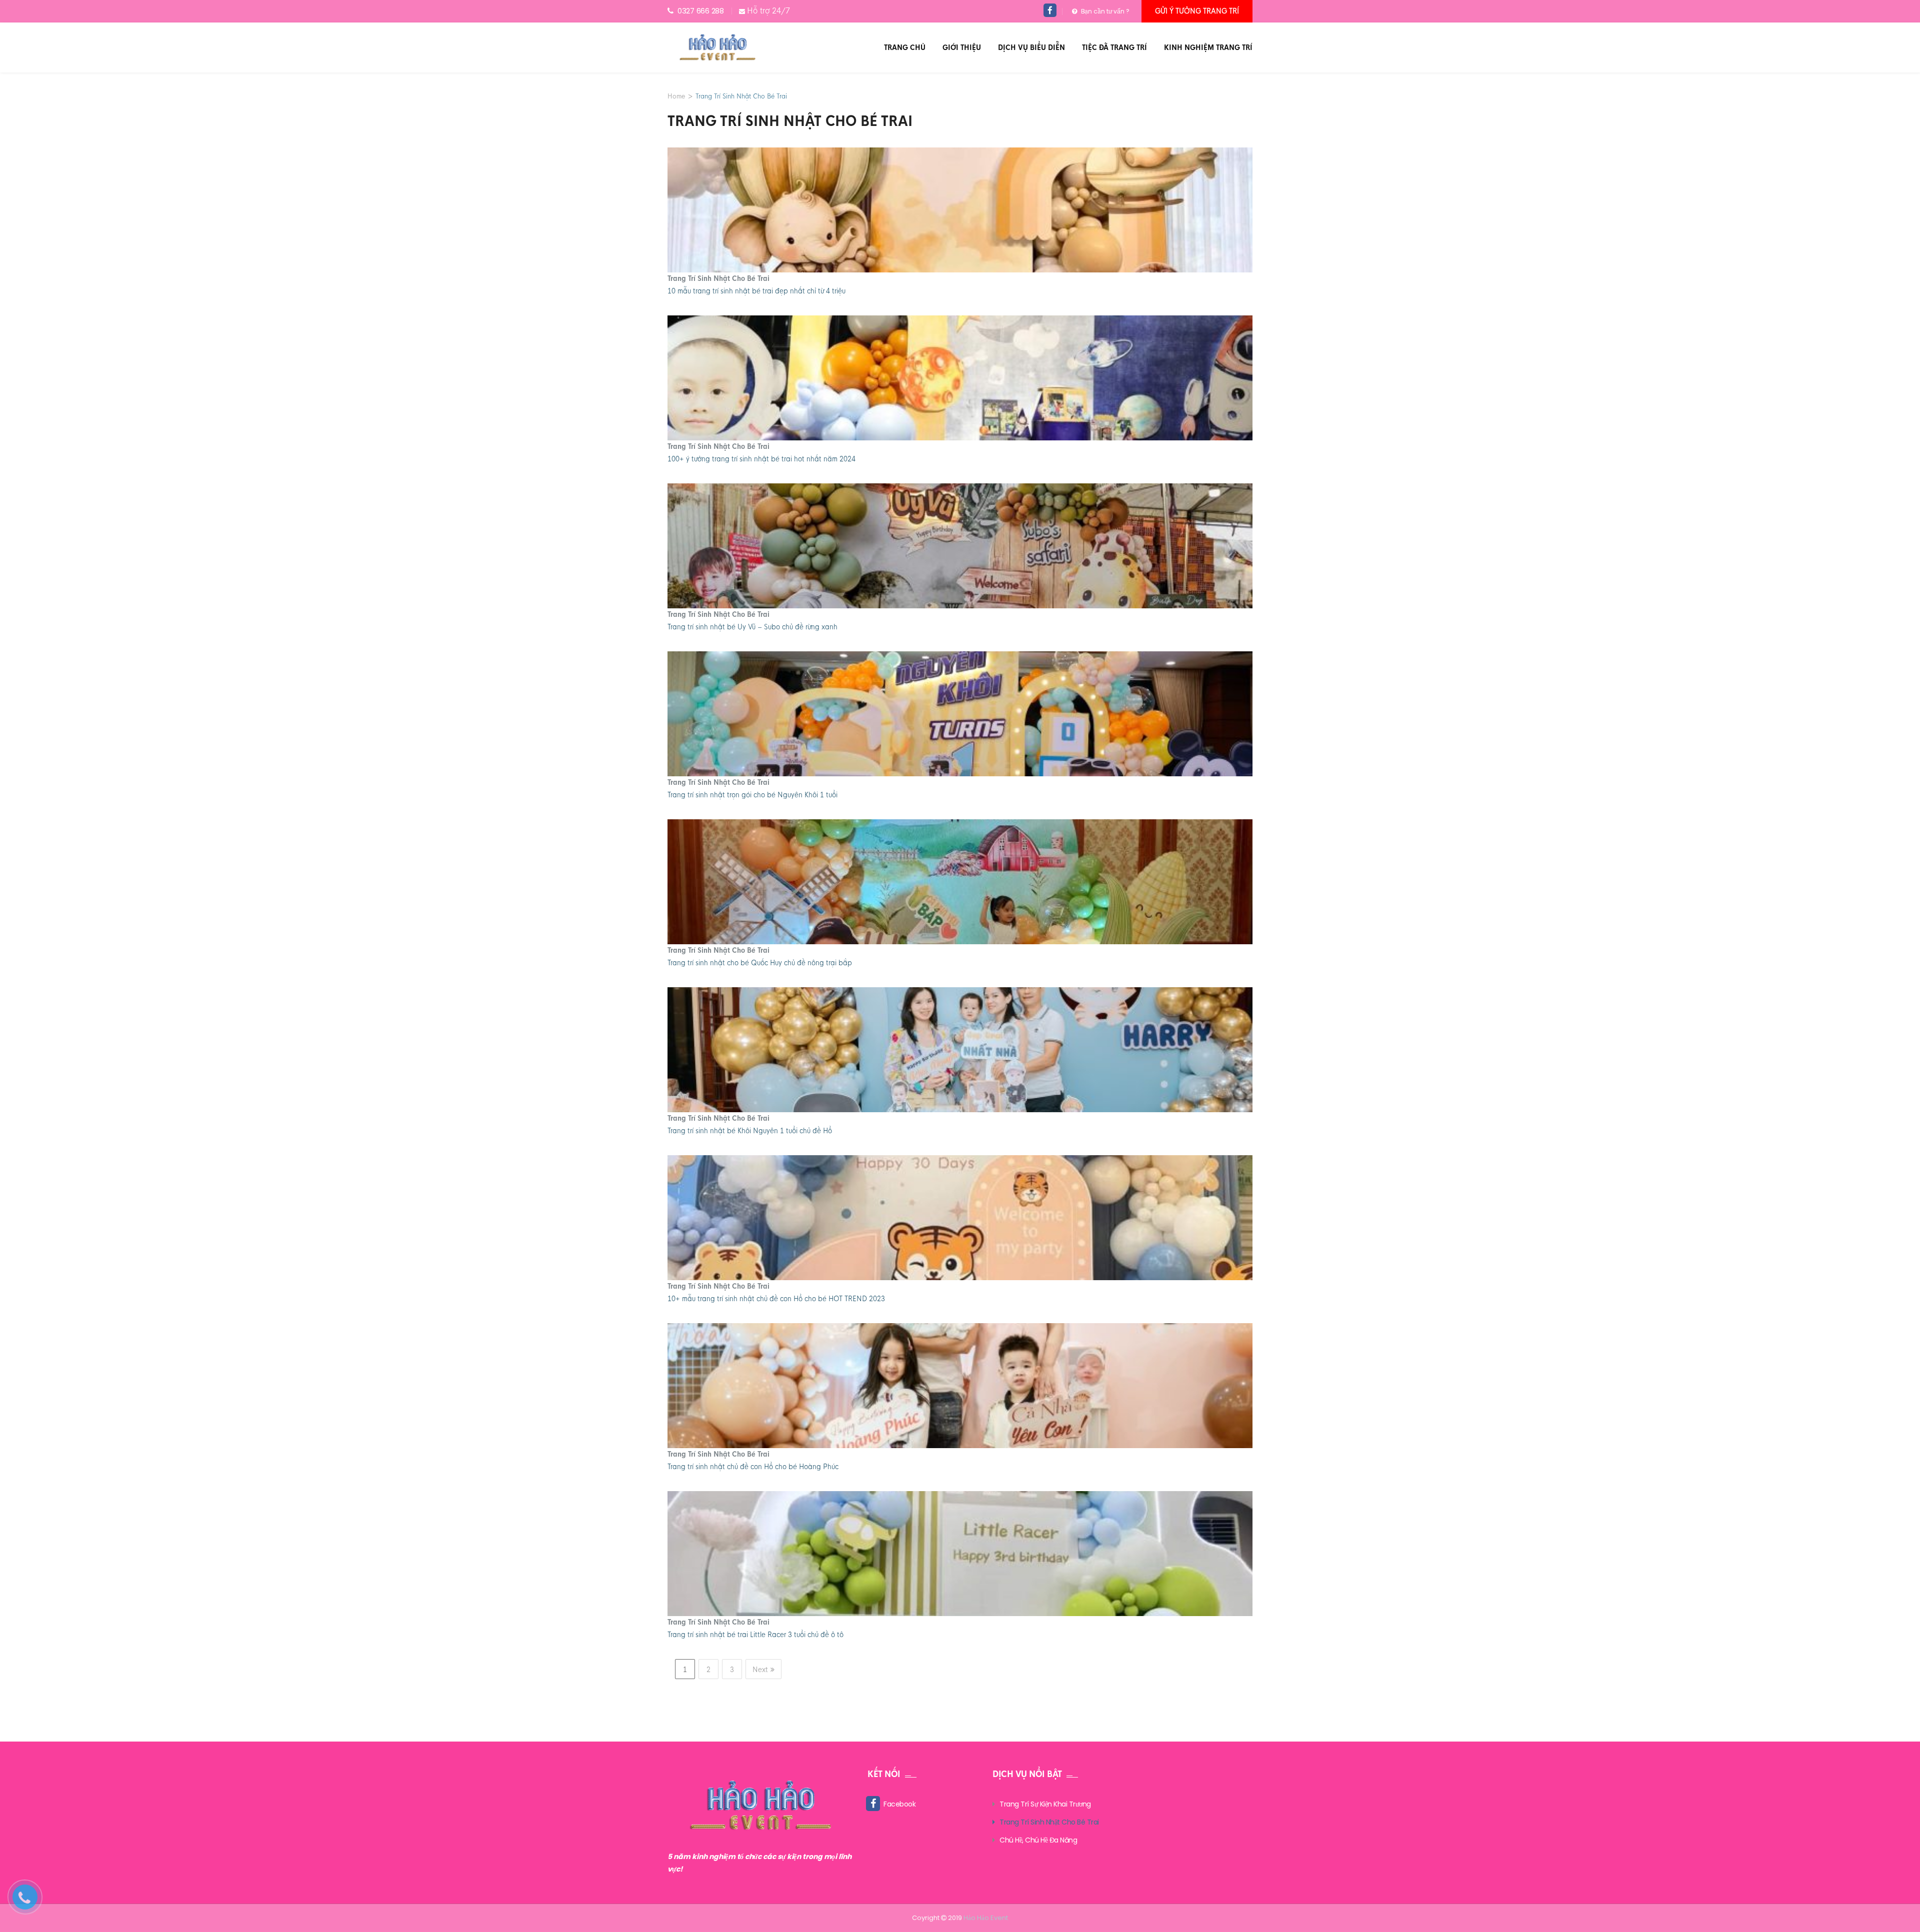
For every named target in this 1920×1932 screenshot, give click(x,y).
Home (676, 96)
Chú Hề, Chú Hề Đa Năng (1038, 1840)
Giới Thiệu (962, 47)
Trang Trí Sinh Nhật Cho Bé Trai (718, 278)
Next (760, 1670)
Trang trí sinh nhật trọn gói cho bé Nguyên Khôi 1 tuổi (752, 795)
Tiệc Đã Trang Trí (1114, 47)
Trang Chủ (905, 47)
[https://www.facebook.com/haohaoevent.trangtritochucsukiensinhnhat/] (1050, 11)
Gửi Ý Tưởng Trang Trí (1197, 11)
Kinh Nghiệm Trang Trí (1208, 47)
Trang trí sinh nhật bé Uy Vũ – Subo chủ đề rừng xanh (752, 627)
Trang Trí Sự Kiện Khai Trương (1045, 1804)
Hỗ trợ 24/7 (768, 11)
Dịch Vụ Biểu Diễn (1031, 47)
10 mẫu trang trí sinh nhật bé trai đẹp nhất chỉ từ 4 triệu (756, 291)
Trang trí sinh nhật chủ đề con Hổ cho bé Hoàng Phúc (753, 1467)
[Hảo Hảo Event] (717, 47)
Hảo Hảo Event (986, 1918)
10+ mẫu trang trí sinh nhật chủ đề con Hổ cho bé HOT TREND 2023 (776, 1299)
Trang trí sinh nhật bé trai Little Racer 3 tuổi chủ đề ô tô (755, 1635)
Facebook (899, 1804)
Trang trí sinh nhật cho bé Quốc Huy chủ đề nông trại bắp (760, 963)
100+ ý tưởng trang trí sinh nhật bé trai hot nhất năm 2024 (761, 459)
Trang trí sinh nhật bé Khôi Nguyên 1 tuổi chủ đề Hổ (750, 1131)
